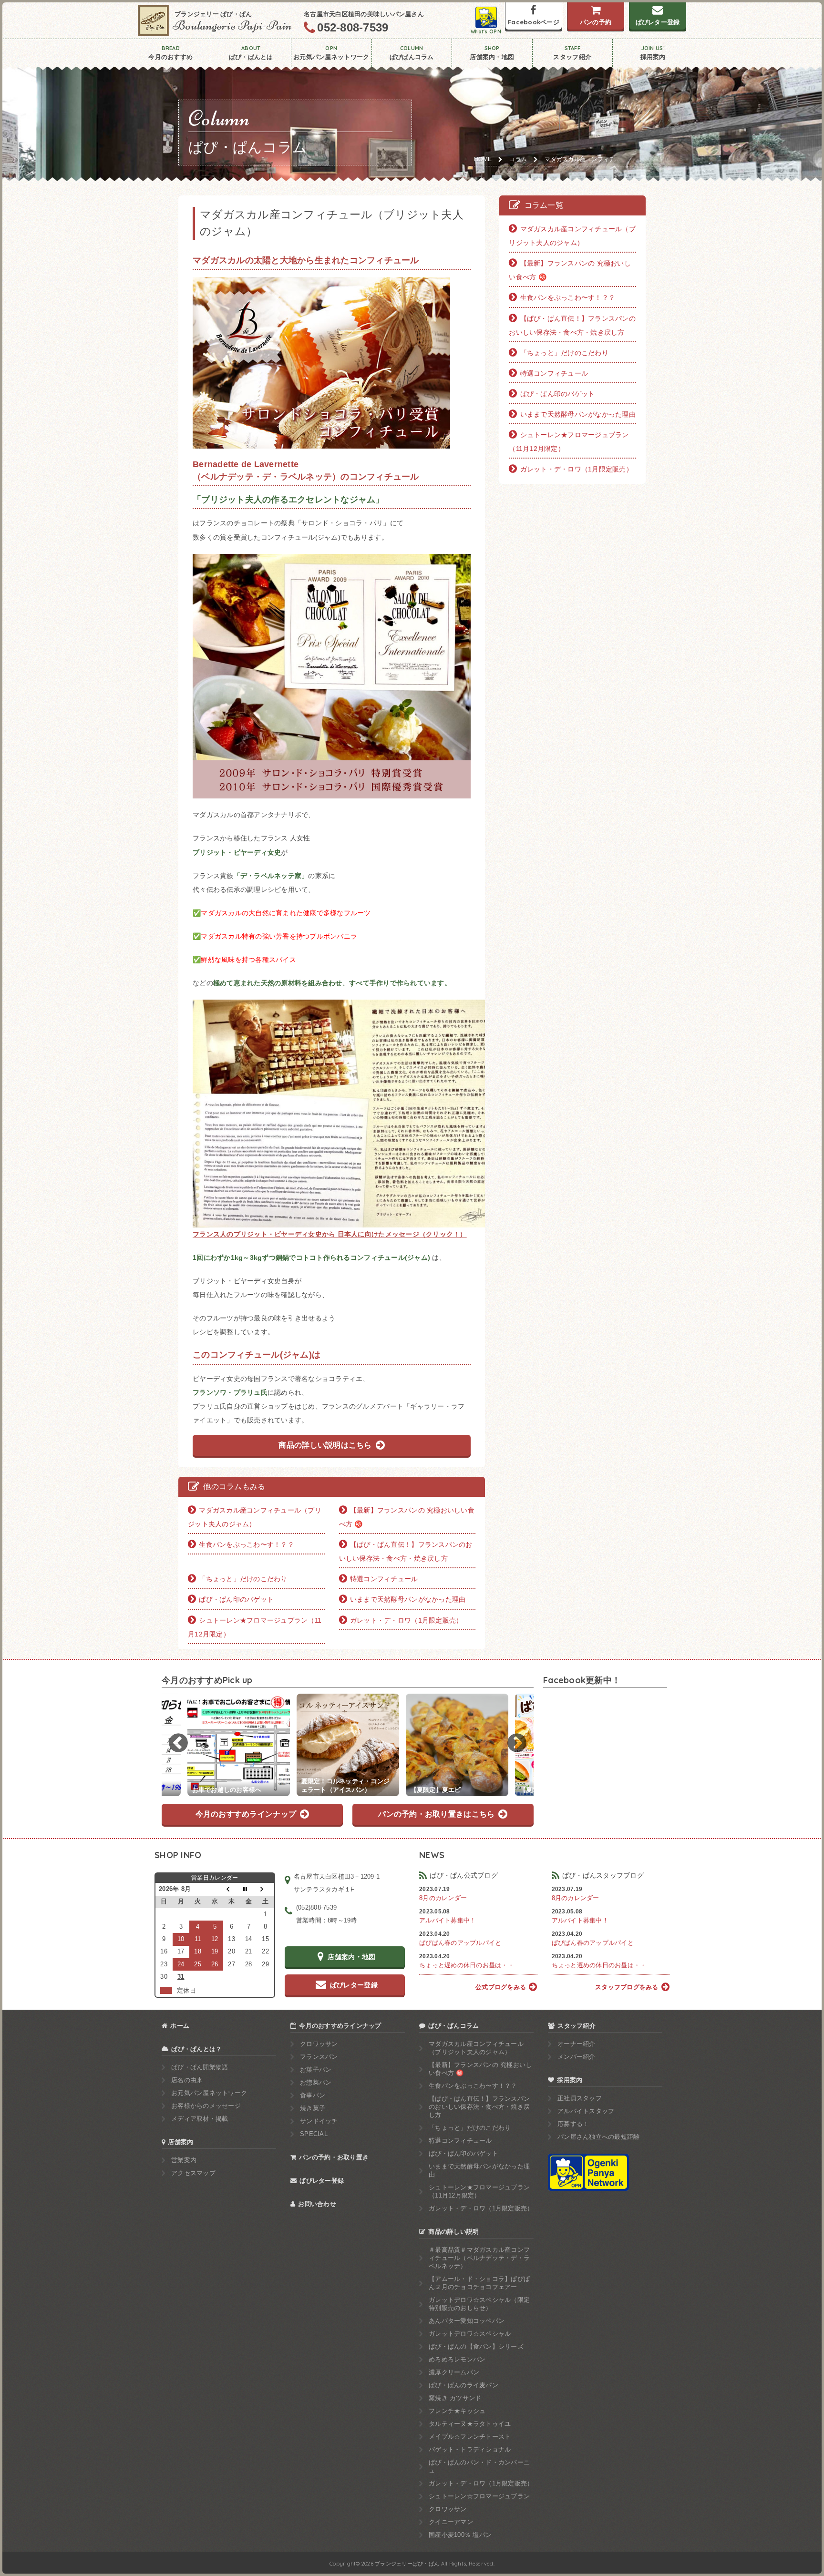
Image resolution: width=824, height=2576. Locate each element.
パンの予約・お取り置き (334, 2157)
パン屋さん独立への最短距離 (598, 2137)
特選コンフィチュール (384, 1579)
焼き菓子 (313, 2108)
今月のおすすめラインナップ (340, 2026)
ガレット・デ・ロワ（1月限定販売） (406, 1620)
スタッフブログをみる (627, 1987)
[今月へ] (249, 1889)
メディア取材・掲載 (200, 2119)
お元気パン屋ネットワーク (209, 2093)
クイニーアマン (451, 2522)
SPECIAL (314, 2134)
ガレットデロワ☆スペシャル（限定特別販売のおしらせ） (479, 2304)
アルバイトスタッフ (586, 2111)
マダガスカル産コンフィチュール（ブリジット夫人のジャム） (255, 1517)
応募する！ (573, 2124)
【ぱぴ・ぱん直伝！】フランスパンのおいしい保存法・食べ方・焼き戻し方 (406, 1551)
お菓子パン (316, 2070)
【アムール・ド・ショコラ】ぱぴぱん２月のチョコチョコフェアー (479, 2283)
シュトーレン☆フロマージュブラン (479, 2496)
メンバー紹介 (577, 2057)
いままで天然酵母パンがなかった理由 (408, 1599)
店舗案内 (180, 2142)
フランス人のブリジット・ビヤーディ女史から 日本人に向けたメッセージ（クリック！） (330, 1234)
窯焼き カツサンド (455, 2398)
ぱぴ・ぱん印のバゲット (236, 1599)
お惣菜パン (316, 2082)
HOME (483, 159)
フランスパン (319, 2057)
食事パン (313, 2095)
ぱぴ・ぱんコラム (453, 2026)
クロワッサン (319, 2044)
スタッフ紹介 (577, 2026)
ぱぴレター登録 (322, 2181)
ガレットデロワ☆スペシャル (470, 2334)
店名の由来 (187, 2080)
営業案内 (184, 2160)
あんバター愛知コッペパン (467, 2321)
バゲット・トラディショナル (470, 2449)
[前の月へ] (232, 1889)
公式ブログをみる (501, 1987)
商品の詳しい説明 (453, 2232)
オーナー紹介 (577, 2044)
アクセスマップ (193, 2173)
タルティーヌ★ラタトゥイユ (470, 2424)
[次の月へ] (266, 1889)
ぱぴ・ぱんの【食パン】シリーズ (476, 2346)
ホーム (180, 2026)
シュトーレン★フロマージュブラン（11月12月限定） (255, 1627)
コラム (518, 159)
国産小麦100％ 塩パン (460, 2535)
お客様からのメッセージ (206, 2106)
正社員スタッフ (580, 2098)
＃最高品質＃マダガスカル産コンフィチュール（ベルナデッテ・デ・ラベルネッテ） (479, 2258)
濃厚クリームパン (454, 2372)
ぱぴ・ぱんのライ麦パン (463, 2385)
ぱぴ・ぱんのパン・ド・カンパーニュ (479, 2466)
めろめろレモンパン (457, 2359)
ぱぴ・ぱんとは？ (196, 2049)
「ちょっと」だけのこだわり (243, 1579)
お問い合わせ (317, 2204)
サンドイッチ (319, 2121)
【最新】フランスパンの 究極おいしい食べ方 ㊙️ (407, 1517)
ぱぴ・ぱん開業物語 (200, 2067)
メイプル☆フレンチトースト (470, 2437)
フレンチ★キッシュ (457, 2411)
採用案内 (570, 2080)
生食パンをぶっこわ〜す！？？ (247, 1544)
